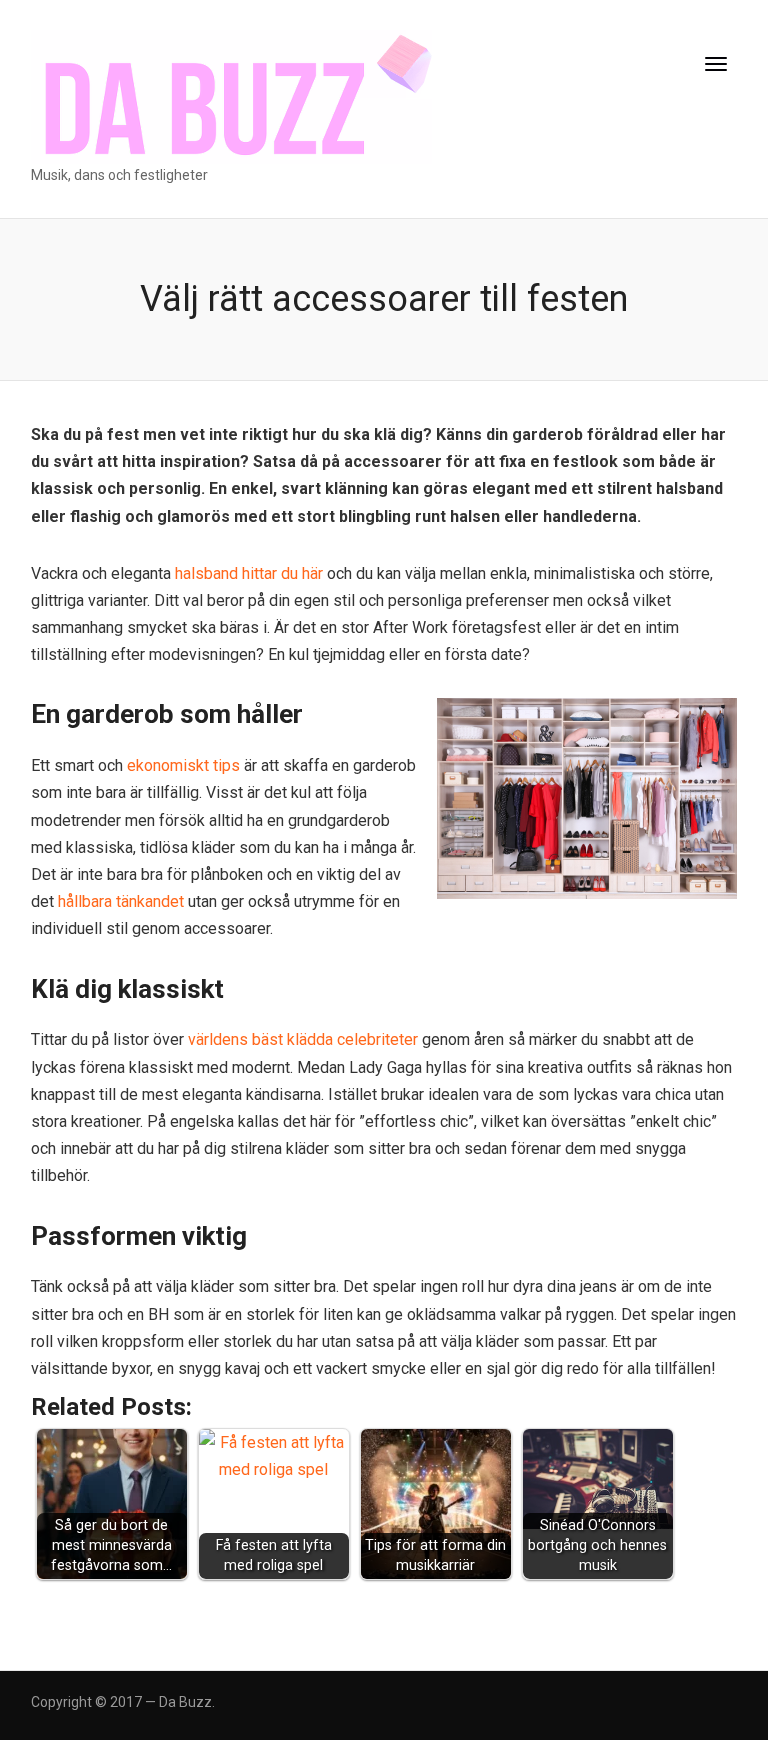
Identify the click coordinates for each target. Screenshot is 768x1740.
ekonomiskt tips (183, 765)
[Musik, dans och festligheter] (231, 95)
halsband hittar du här (249, 573)
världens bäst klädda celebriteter (303, 1039)
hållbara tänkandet (121, 901)
